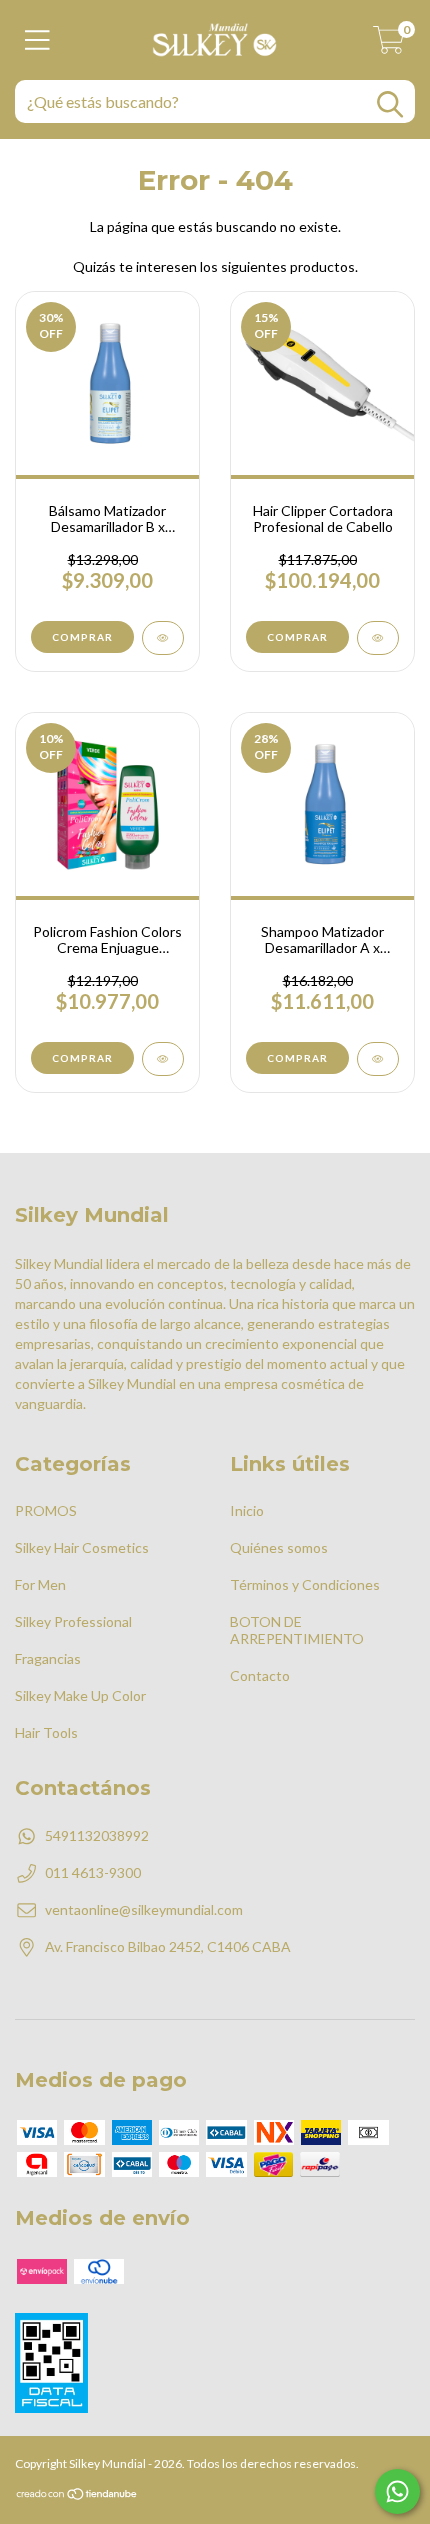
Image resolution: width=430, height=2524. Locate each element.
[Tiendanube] (77, 2496)
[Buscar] (390, 104)
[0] (389, 45)
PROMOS (46, 1510)
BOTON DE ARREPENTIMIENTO (297, 1630)
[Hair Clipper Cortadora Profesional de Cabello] (378, 638)
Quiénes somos (279, 1547)
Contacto (260, 1675)
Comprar (82, 637)
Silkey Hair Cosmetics (82, 1547)
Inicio (247, 1510)
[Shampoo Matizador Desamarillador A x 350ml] (378, 1059)
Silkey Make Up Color (80, 1695)
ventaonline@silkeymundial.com (144, 1909)
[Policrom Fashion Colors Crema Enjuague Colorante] (163, 1059)
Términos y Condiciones (305, 1584)
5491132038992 (97, 1835)
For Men (40, 1584)
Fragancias (48, 1658)
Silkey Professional (73, 1621)
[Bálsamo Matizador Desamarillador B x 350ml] (163, 638)
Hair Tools (46, 1732)
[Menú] (37, 40)
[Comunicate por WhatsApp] (397, 2491)
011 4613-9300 (93, 1872)
